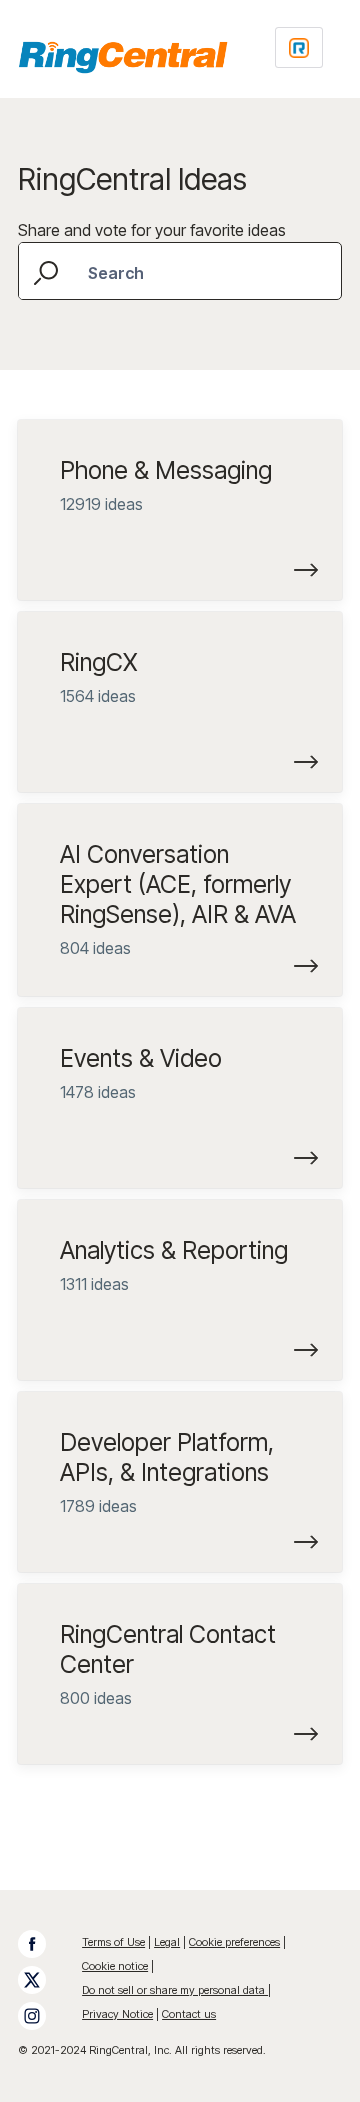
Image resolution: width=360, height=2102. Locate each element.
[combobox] (180, 271)
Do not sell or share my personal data (175, 1990)
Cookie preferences (234, 1942)
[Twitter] (42, 1980)
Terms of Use (113, 1942)
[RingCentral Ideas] (123, 57)
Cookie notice (115, 1966)
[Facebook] (42, 1944)
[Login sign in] (299, 47)
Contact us (189, 2014)
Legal (167, 1942)
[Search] (48, 270)
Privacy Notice (117, 2014)
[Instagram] (42, 2016)
